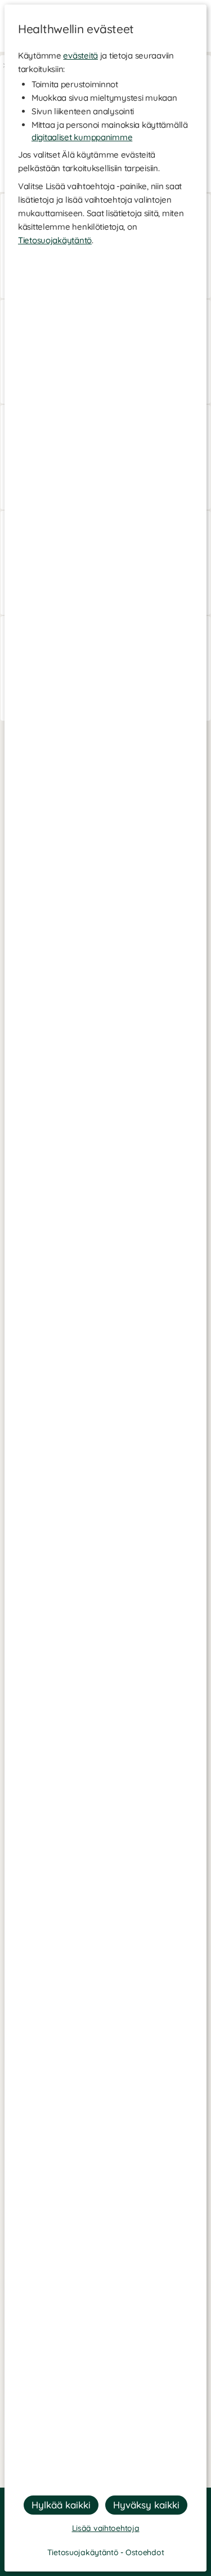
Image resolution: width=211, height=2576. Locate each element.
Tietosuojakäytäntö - (86, 2552)
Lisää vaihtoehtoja (106, 2528)
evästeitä (80, 55)
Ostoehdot (145, 2552)
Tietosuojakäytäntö (55, 240)
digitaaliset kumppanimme (82, 137)
